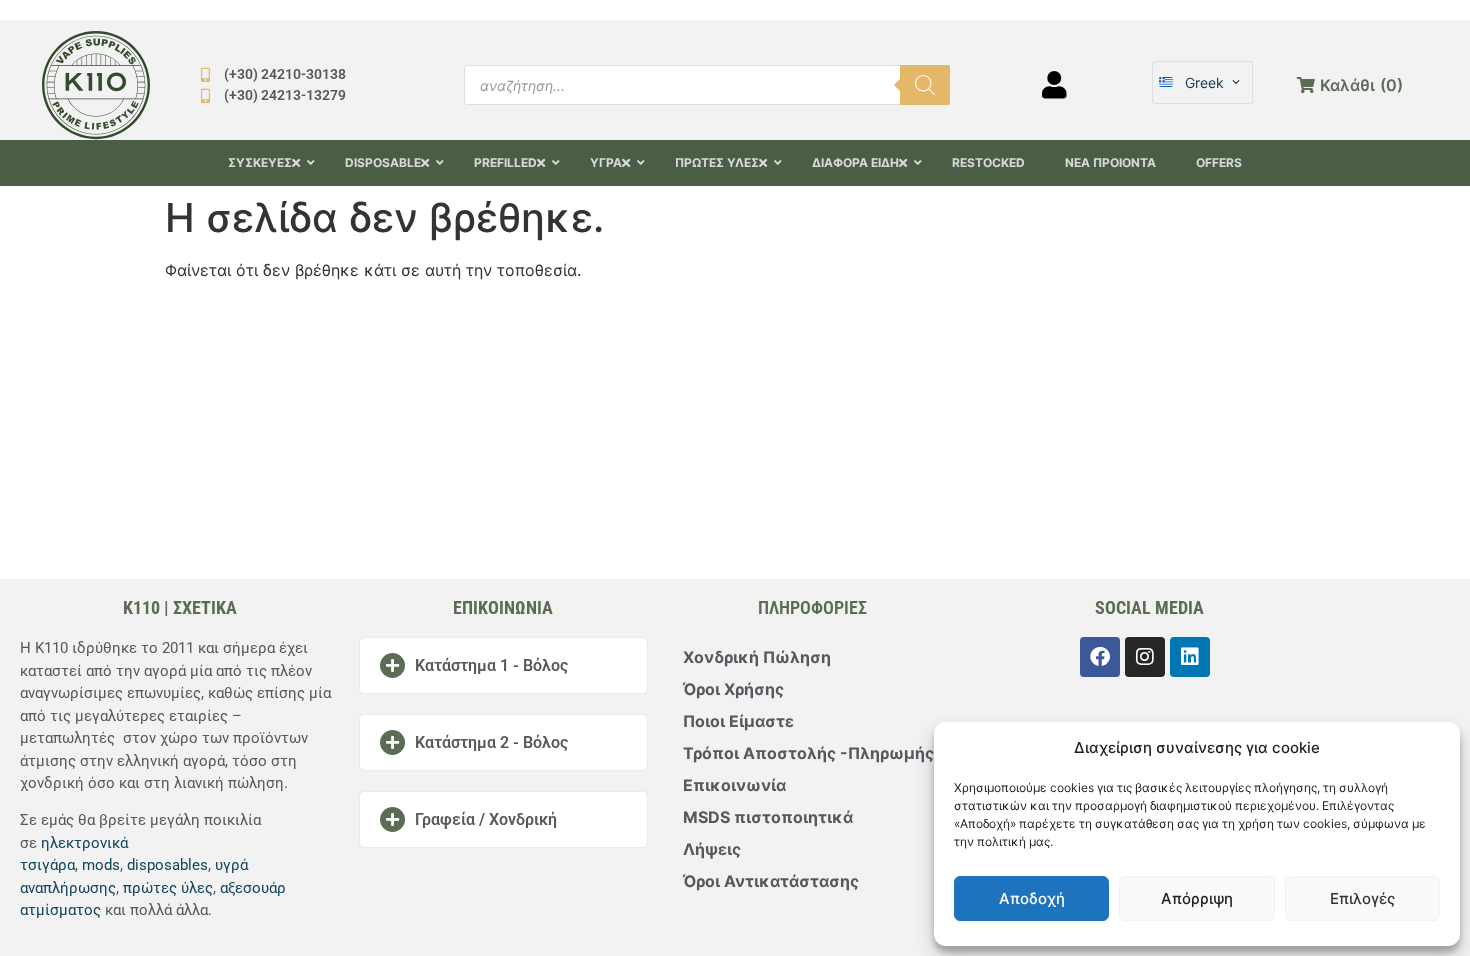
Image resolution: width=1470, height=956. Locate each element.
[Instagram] (1145, 657)
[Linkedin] (1190, 657)
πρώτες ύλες (168, 888)
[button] (503, 665)
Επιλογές (1362, 898)
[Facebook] (1100, 657)
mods (101, 865)
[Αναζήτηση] (925, 85)
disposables (167, 865)
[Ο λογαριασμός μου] (1054, 85)
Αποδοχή (1032, 898)
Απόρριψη (1197, 898)
